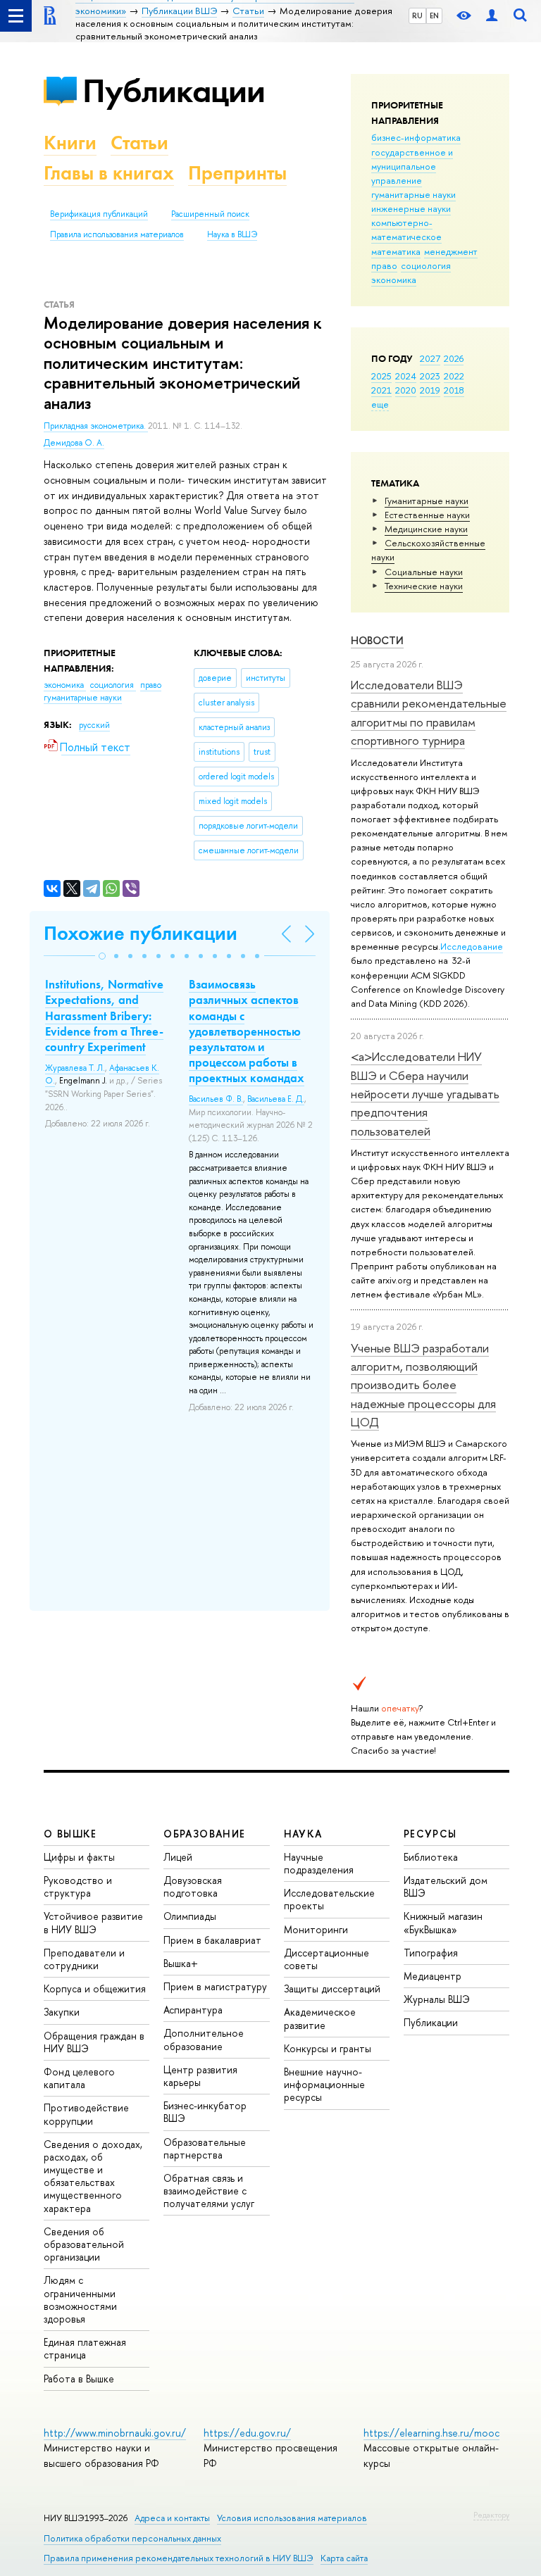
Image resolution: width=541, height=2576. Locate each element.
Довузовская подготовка (193, 1886)
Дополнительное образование (204, 2039)
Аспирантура (193, 2010)
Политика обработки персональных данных (132, 2538)
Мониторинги (316, 1929)
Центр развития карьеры (200, 2076)
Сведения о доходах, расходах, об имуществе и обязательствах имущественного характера (93, 2176)
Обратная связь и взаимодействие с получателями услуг (209, 2191)
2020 (406, 390)
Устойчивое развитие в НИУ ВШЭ (93, 1922)
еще (380, 404)
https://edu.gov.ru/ (247, 2433)
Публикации (174, 90)
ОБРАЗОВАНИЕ (204, 1834)
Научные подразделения (319, 1863)
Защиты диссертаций (332, 1988)
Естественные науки (427, 515)
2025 (381, 376)
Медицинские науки (426, 529)
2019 (430, 390)
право (384, 265)
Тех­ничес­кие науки (424, 586)
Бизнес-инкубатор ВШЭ (205, 2112)
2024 (406, 376)
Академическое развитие (320, 2018)
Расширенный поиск (210, 214)
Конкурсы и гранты (328, 2048)
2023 (430, 376)
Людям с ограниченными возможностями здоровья (80, 2299)
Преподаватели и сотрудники (84, 1959)
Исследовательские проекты (329, 1899)
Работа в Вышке (79, 2379)
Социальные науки (424, 572)
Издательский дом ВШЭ (446, 1886)
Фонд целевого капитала (79, 2078)
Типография (431, 1953)
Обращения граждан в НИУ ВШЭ (94, 2042)
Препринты (237, 173)
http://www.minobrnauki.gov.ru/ (115, 2433)
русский (94, 725)
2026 (454, 358)
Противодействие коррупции (86, 2114)
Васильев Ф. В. (216, 1099)
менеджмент (451, 251)
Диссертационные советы (327, 1959)
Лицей (178, 1857)
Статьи (139, 143)
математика (396, 251)
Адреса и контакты (172, 2518)
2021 (381, 390)
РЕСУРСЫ (430, 1834)
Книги (70, 143)
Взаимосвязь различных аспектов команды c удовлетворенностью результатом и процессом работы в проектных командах (247, 1031)
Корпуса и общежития (95, 1988)
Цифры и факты (79, 1857)
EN (434, 15)
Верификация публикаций (99, 214)
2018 (454, 390)
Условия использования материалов (292, 2518)
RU (417, 15)
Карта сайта (344, 2558)
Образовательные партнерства (205, 2148)
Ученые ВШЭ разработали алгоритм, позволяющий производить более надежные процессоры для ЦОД (423, 1385)
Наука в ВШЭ (232, 234)
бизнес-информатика (416, 137)
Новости (377, 640)
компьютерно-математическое (406, 230)
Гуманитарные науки (427, 501)
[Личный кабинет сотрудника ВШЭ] (492, 16)
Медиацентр (433, 1976)
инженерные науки (411, 208)
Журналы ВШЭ (437, 1999)
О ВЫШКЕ (70, 1834)
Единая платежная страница (85, 2348)
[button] (102, 956)
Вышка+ (181, 1963)
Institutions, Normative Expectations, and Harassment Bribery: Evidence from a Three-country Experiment (104, 1015)
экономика (394, 279)
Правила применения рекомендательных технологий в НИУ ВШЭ (179, 2558)
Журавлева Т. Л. (75, 1068)
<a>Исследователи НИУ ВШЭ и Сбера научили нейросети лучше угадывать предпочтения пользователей (425, 1093)
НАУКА (303, 1834)
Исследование (472, 946)
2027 (430, 358)
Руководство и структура (78, 1886)
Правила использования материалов (117, 234)
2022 (454, 376)
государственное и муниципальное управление (412, 166)
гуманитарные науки (413, 194)
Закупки (62, 2012)
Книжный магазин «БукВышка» (443, 1922)
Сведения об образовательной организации (84, 2244)
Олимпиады (190, 1916)
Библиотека (431, 1857)
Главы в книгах (109, 173)
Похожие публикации (141, 933)
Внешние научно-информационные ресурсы (324, 2084)
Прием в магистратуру (215, 1986)
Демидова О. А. (74, 443)
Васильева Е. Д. (276, 1099)
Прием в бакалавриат (212, 1940)
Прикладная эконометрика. (96, 426)
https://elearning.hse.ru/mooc (431, 2433)
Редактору (491, 2515)
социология (426, 265)
